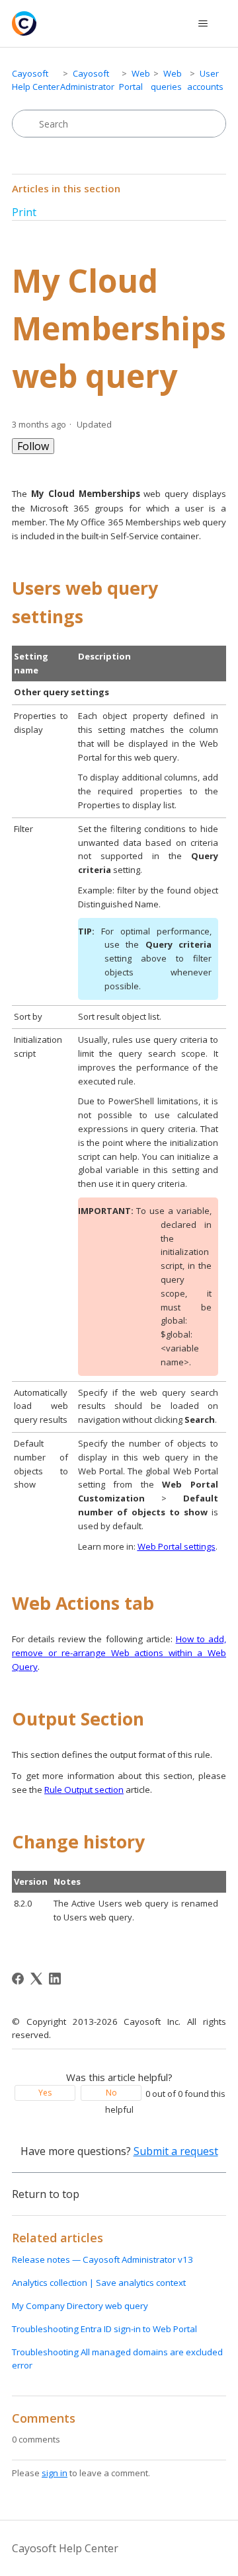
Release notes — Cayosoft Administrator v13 (102, 2259)
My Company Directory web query (80, 2306)
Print (24, 212)
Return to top (46, 2194)
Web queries (166, 80)
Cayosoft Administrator (87, 80)
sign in (55, 2473)
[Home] (24, 23)
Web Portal (135, 80)
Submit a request (176, 2151)
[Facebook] (18, 1979)
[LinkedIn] (55, 1979)
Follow (33, 446)
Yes (45, 2093)
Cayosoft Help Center (36, 80)
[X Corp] (36, 1979)
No (111, 2093)
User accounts (205, 80)
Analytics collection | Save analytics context (99, 2283)
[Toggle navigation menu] (203, 24)
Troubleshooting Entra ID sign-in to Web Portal (104, 2329)
